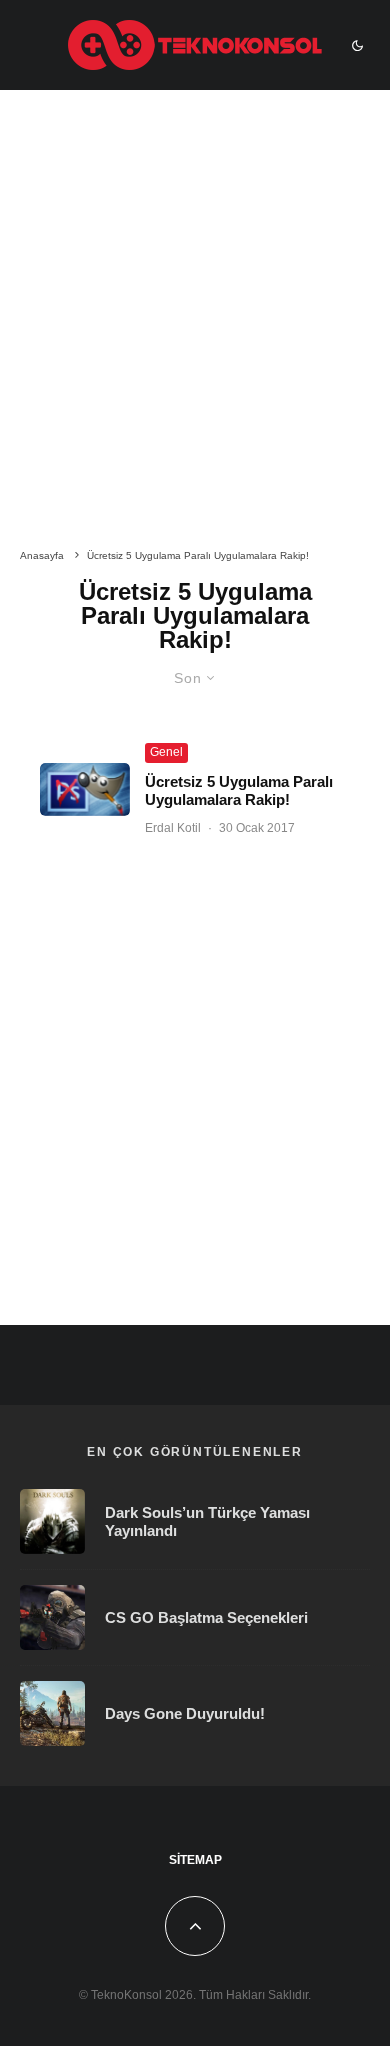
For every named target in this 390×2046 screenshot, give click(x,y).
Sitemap (195, 1860)
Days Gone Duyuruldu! (185, 1713)
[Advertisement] (195, 323)
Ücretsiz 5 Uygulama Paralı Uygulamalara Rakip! (239, 790)
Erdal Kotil (173, 828)
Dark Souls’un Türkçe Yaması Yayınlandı (207, 1521)
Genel (166, 752)
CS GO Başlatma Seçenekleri (206, 1617)
